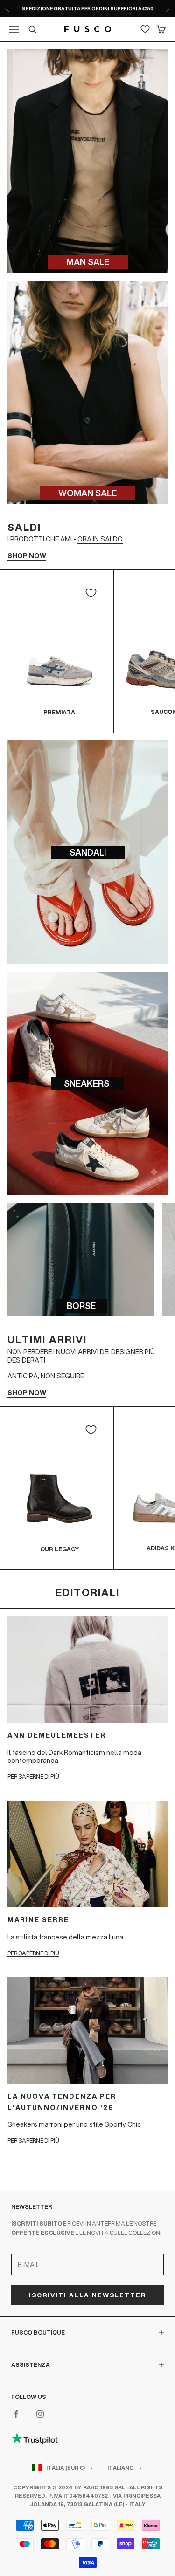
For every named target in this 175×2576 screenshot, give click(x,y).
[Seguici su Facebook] (16, 2414)
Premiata (59, 712)
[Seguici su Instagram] (40, 2414)
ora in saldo (100, 539)
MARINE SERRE (38, 1920)
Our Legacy (59, 1549)
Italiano (121, 2468)
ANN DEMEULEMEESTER (57, 1735)
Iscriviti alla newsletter (87, 2295)
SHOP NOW (27, 556)
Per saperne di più (33, 1777)
